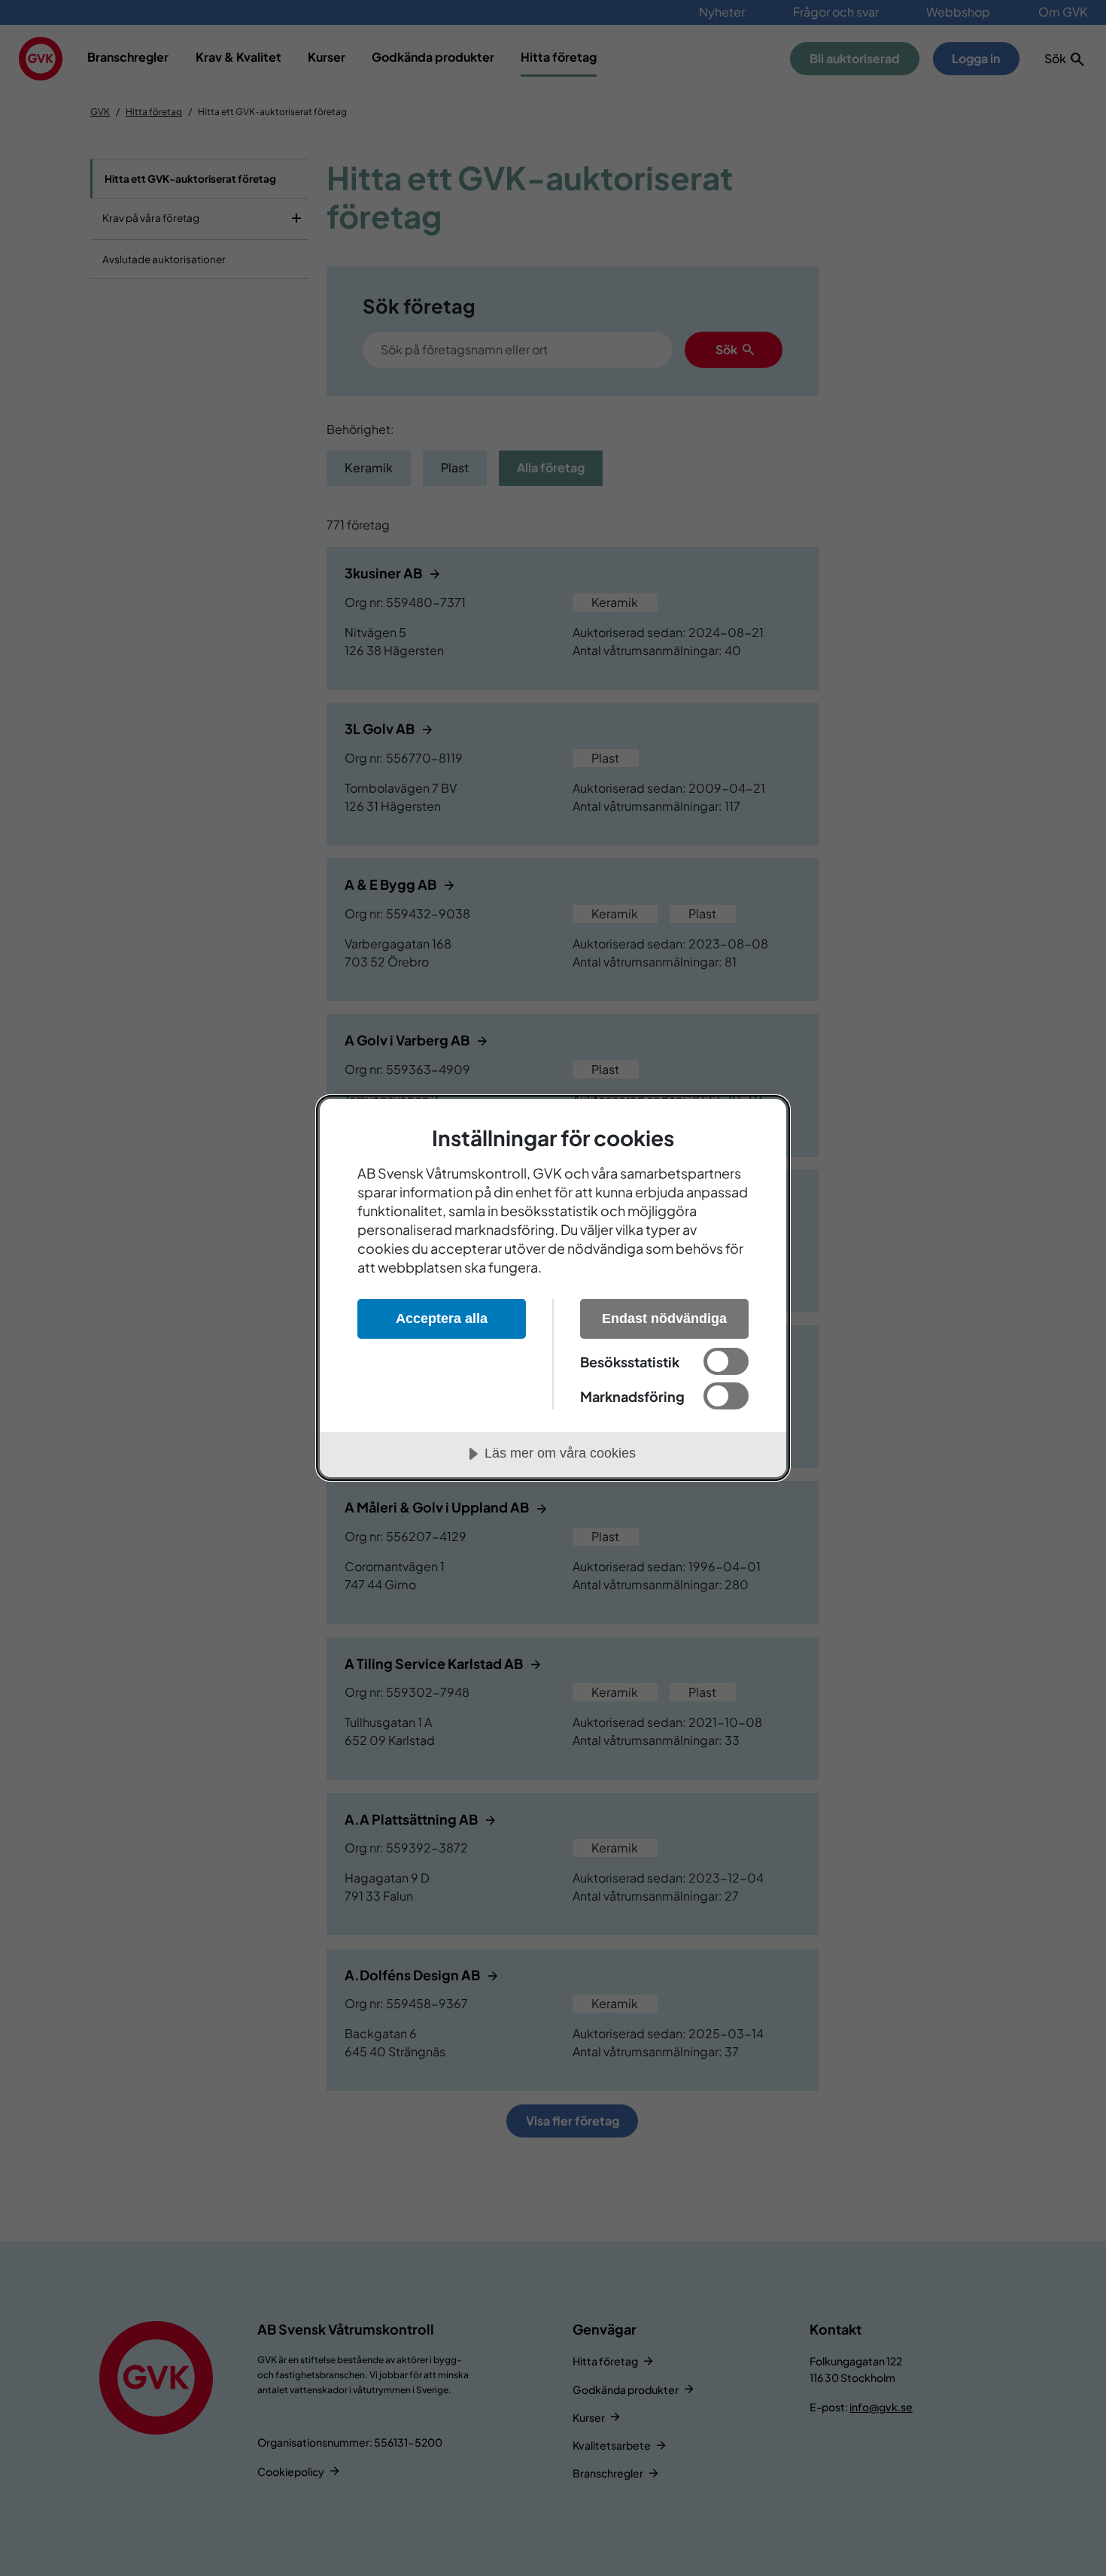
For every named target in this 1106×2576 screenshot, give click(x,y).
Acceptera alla (442, 1318)
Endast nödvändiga (664, 1318)
